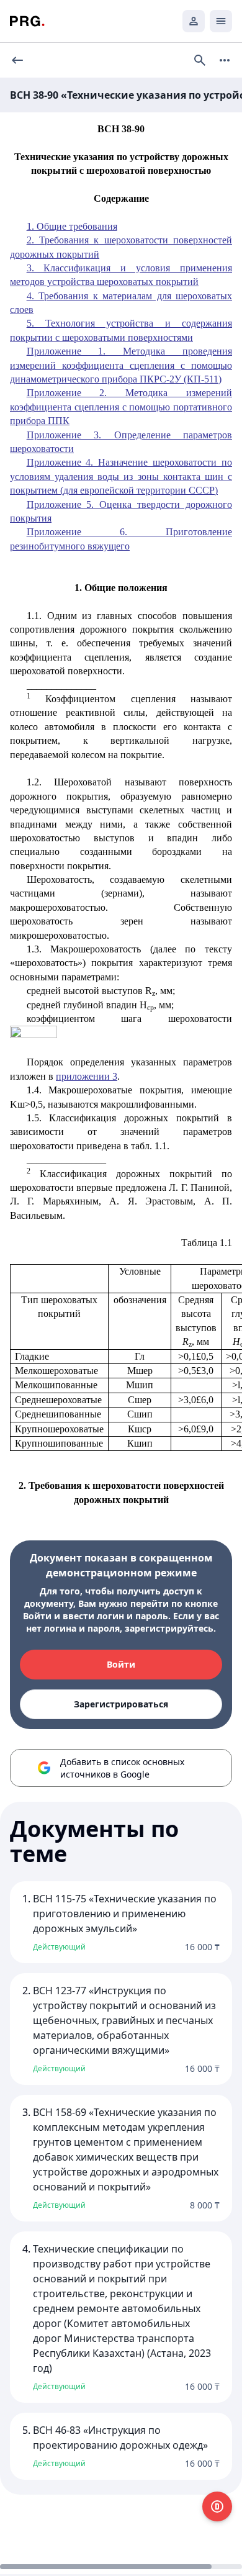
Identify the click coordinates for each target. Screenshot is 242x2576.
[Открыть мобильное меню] (221, 21)
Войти (121, 1664)
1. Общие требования (72, 226)
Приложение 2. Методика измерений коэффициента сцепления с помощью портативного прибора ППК (121, 407)
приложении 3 (87, 1076)
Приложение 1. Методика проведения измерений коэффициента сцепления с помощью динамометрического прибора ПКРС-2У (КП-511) (121, 365)
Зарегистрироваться (121, 1704)
